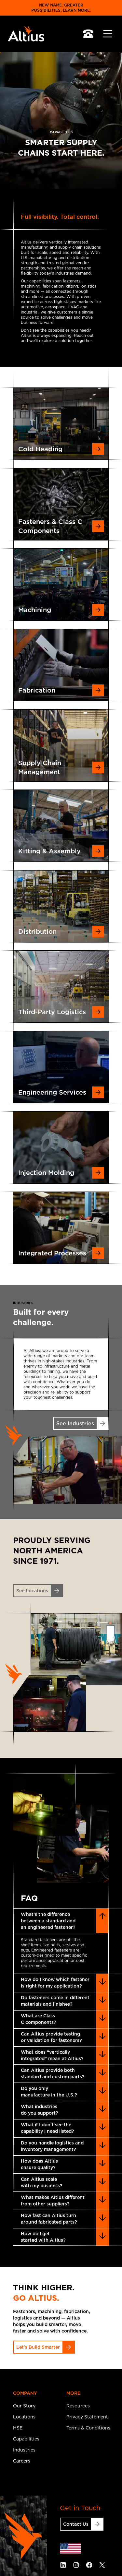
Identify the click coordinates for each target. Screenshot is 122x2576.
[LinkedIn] (63, 2565)
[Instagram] (76, 2565)
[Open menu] (108, 34)
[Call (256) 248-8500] (88, 34)
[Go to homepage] (26, 34)
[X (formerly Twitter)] (102, 2565)
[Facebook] (89, 2565)
